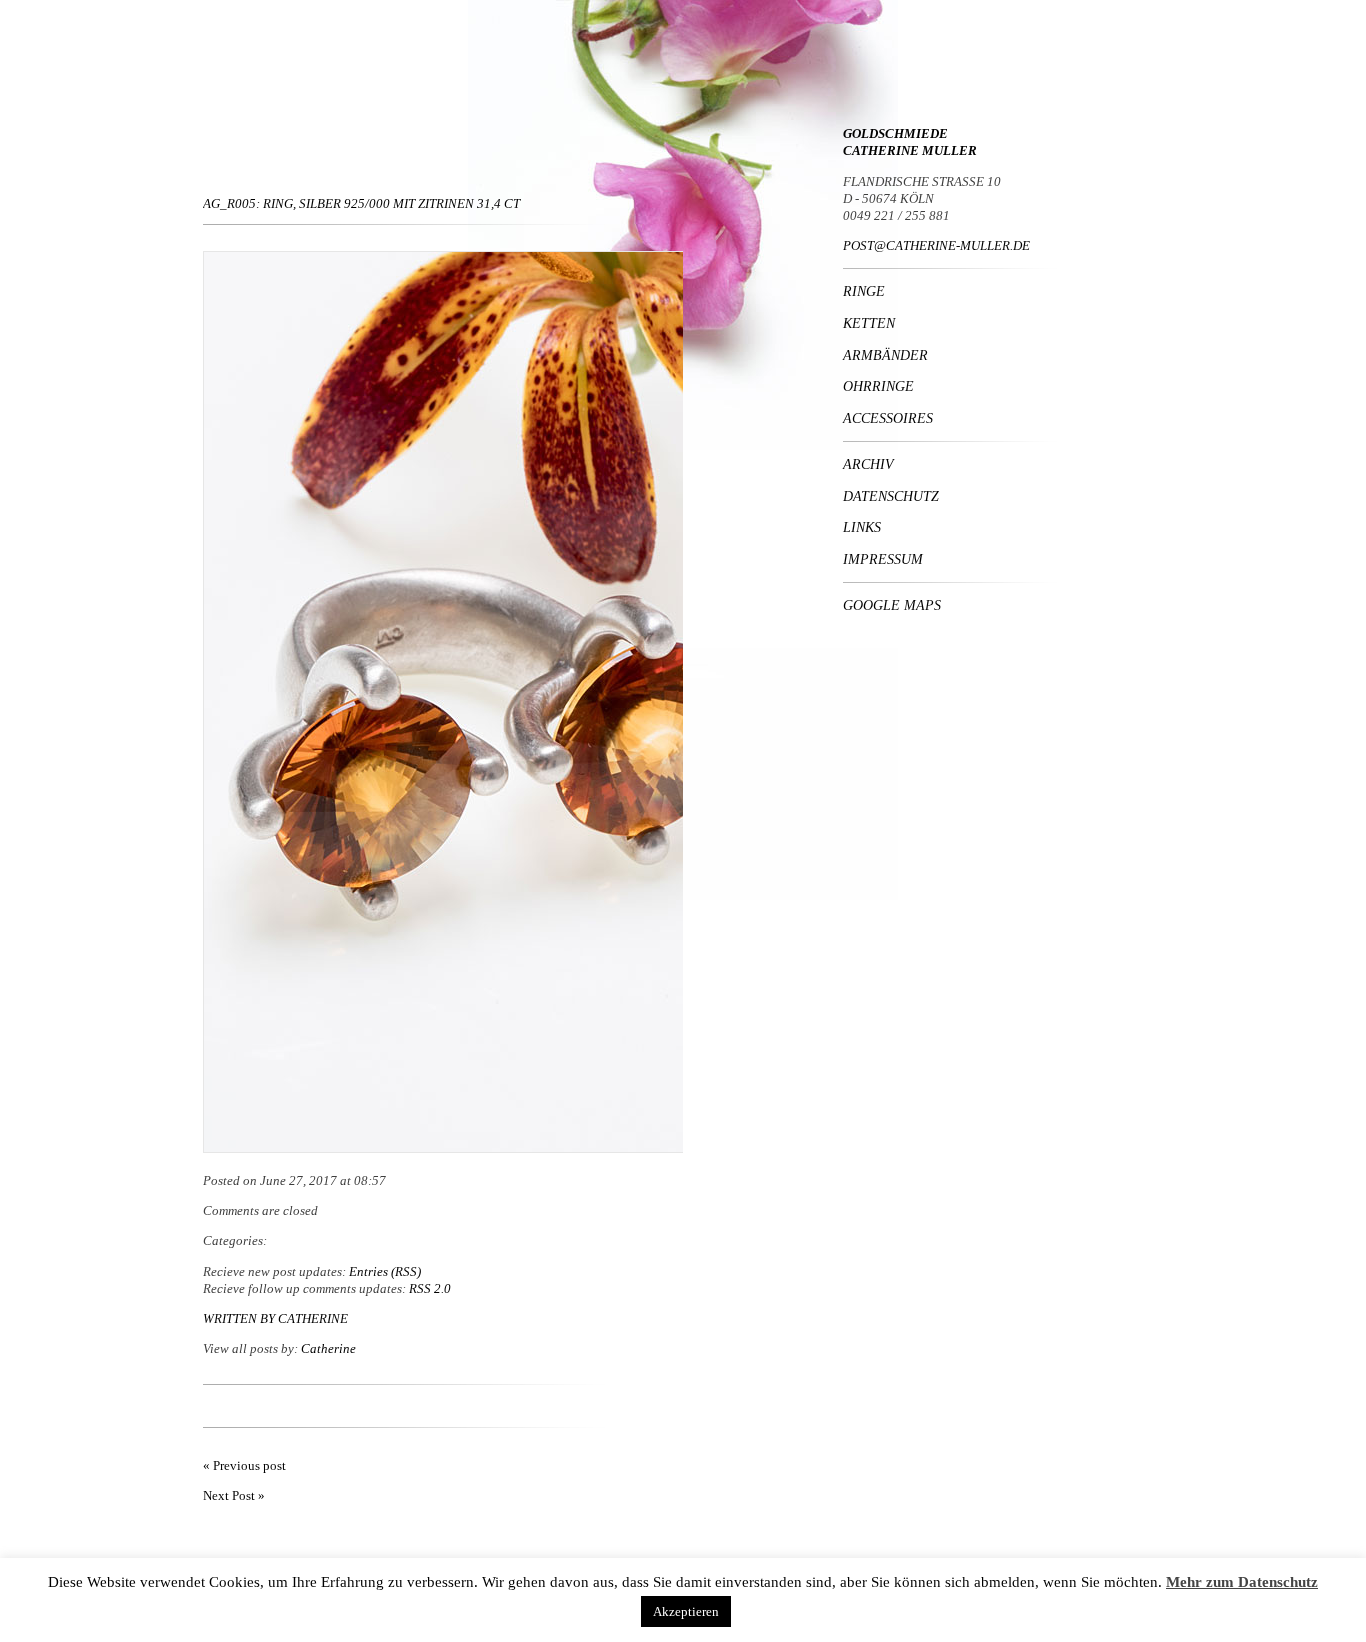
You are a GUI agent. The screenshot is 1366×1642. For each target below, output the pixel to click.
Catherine (313, 1318)
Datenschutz (891, 496)
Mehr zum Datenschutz (1242, 1582)
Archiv (868, 464)
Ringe (864, 291)
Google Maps (892, 605)
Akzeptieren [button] (686, 1611)
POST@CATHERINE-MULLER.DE (936, 245)
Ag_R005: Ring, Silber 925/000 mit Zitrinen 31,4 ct (361, 203)
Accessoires (888, 418)
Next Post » (234, 1495)
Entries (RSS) (385, 1271)
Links (862, 527)
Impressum (883, 559)
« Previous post (244, 1465)
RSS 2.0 (430, 1288)
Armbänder (885, 355)
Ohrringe (878, 386)
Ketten (869, 323)
